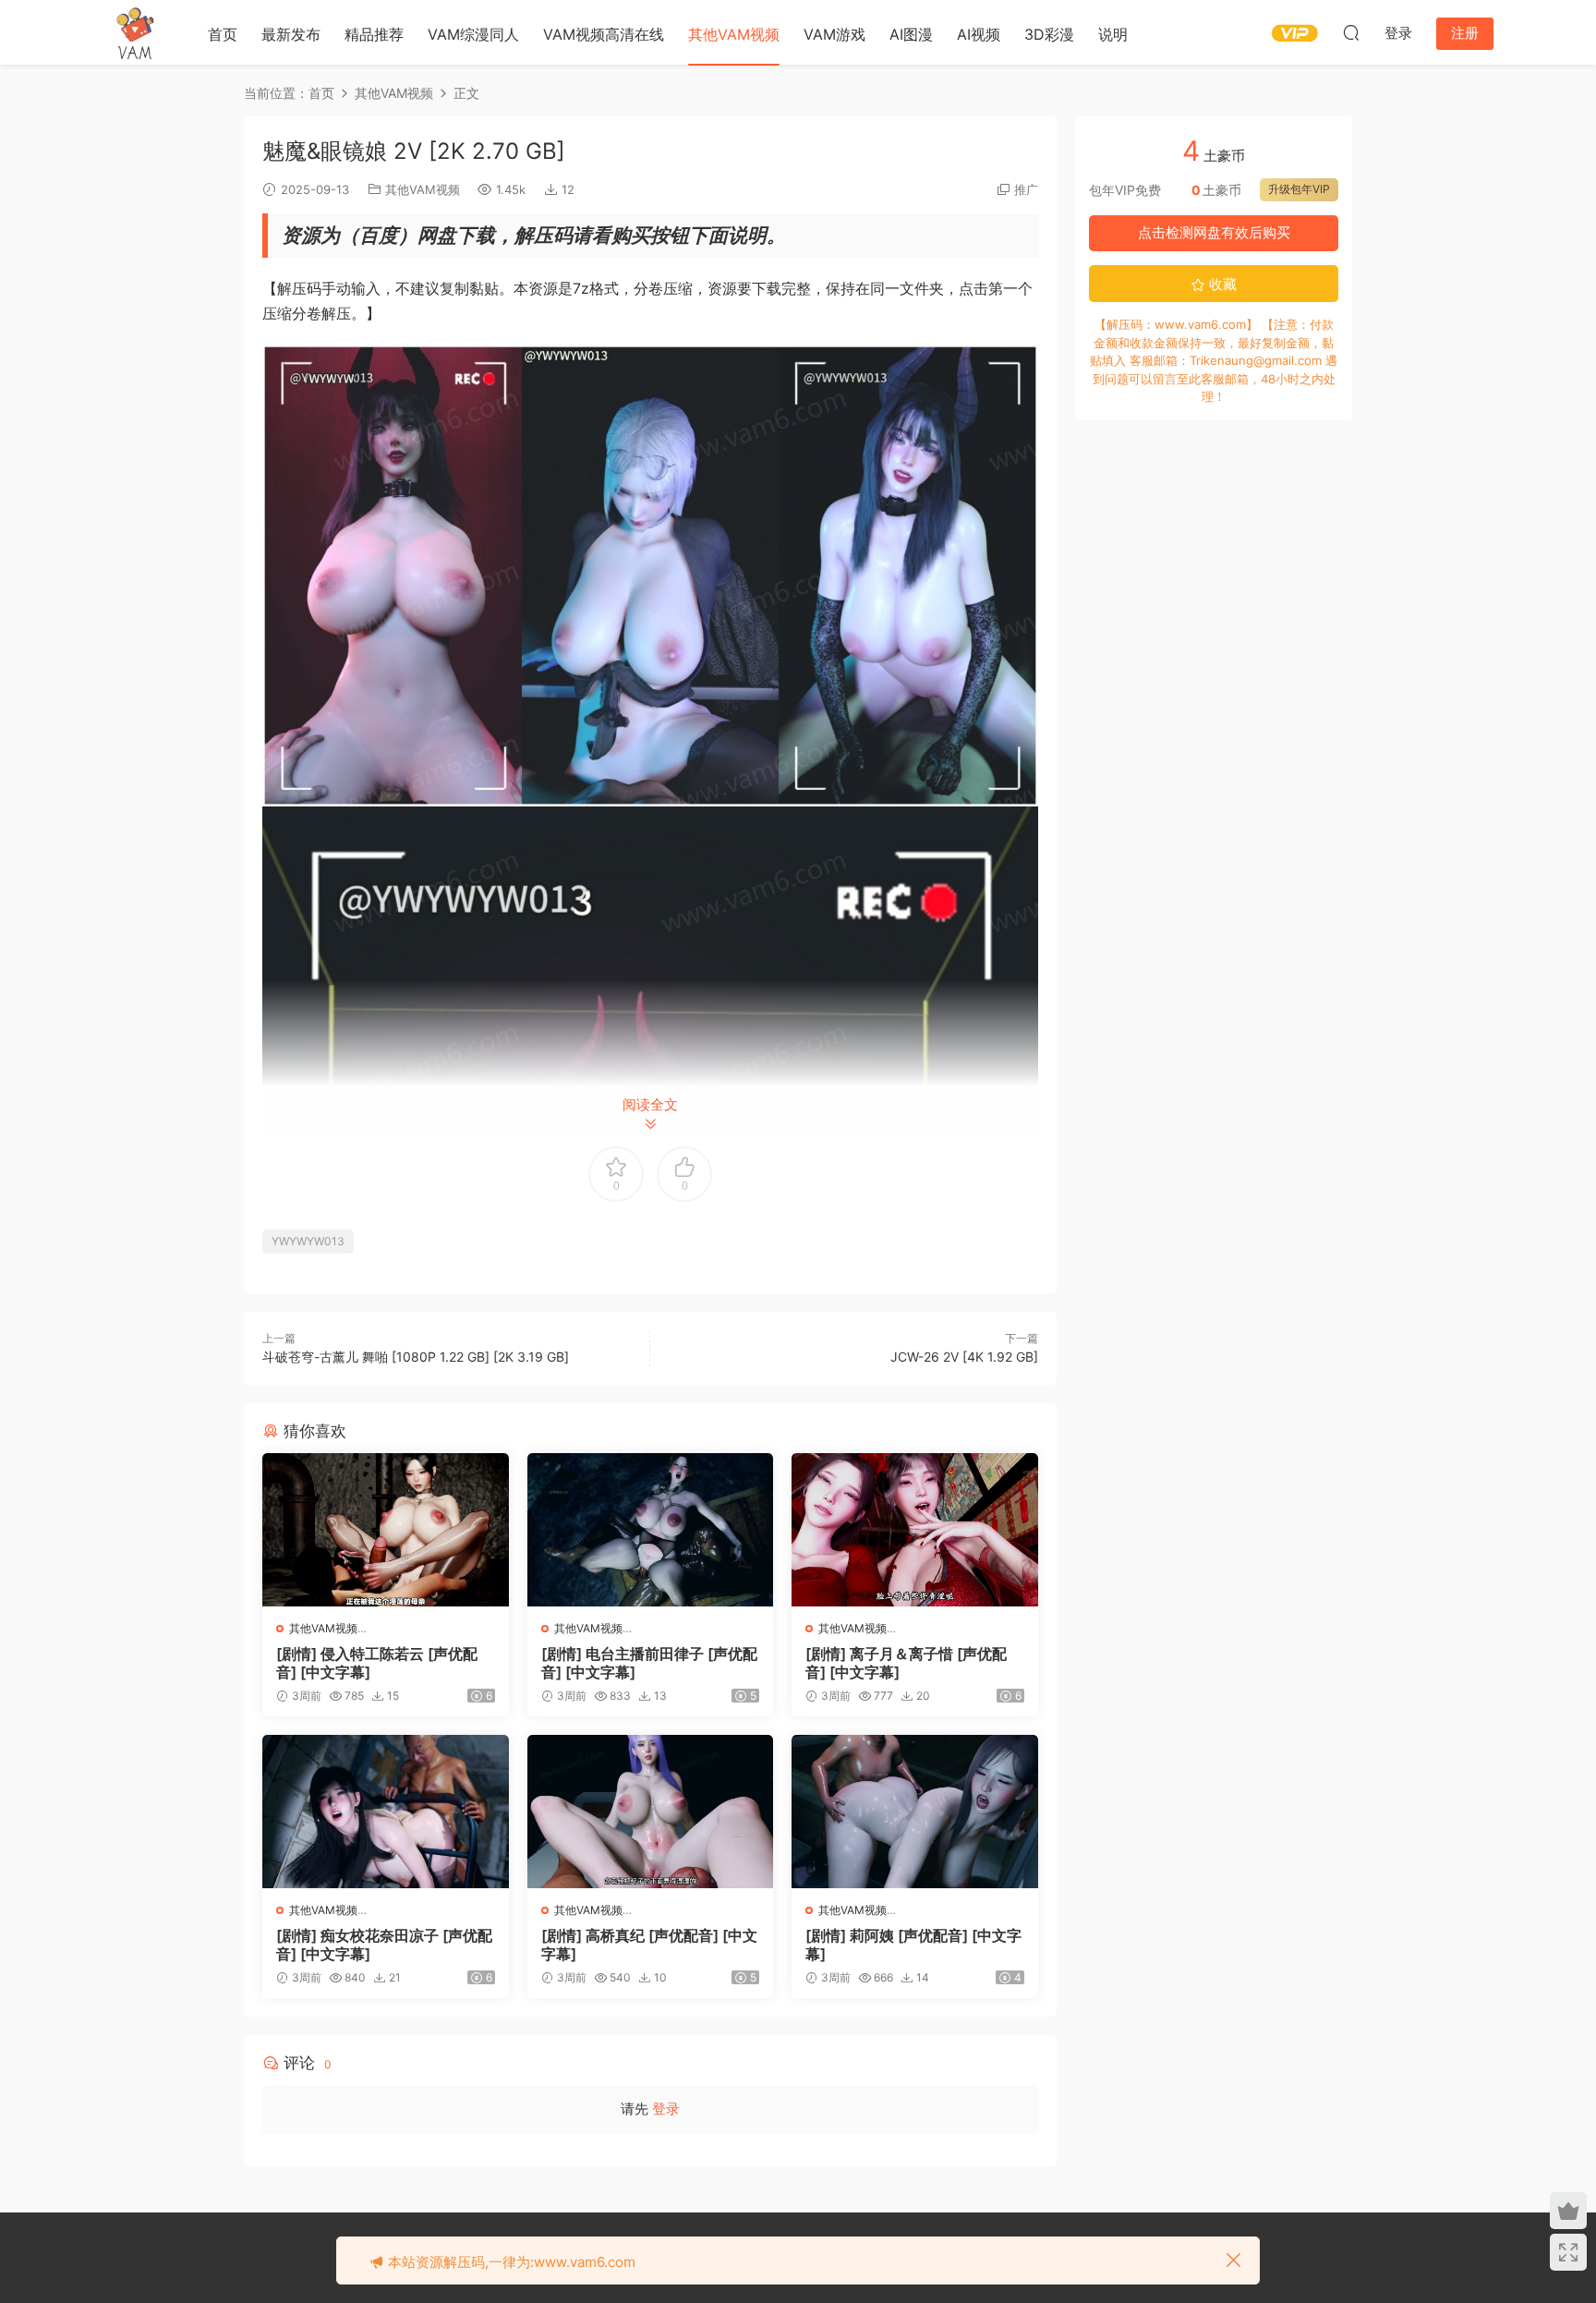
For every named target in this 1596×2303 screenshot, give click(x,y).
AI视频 (979, 34)
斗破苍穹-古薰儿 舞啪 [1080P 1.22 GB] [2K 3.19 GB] (416, 1357)
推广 (1026, 189)
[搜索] (1351, 32)
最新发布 (291, 34)
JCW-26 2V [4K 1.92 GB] (964, 1357)
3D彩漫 (1049, 34)
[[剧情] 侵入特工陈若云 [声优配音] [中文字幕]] (386, 1530)
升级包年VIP (1299, 189)
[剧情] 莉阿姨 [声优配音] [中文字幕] (913, 1945)
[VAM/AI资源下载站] (136, 32)
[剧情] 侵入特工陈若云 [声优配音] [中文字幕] (377, 1663)
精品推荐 (374, 34)
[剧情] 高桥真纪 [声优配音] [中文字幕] (649, 1945)
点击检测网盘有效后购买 (1214, 232)
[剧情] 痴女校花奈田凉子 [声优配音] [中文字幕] (384, 1945)
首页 (223, 34)
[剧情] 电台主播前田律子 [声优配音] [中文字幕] (649, 1663)
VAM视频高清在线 (604, 34)
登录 (666, 2109)
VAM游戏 (834, 34)
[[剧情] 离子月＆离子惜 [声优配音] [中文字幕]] (915, 1530)
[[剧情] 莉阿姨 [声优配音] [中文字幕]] (915, 1812)
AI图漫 (911, 34)
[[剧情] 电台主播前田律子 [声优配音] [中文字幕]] (651, 1530)
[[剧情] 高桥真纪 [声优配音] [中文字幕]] (651, 1812)
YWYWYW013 (308, 1241)
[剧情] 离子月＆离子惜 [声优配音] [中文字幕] (906, 1663)
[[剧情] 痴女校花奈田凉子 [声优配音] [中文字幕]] (386, 1812)
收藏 (1221, 284)
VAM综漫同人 (473, 34)
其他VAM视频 (734, 34)
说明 (1113, 34)
